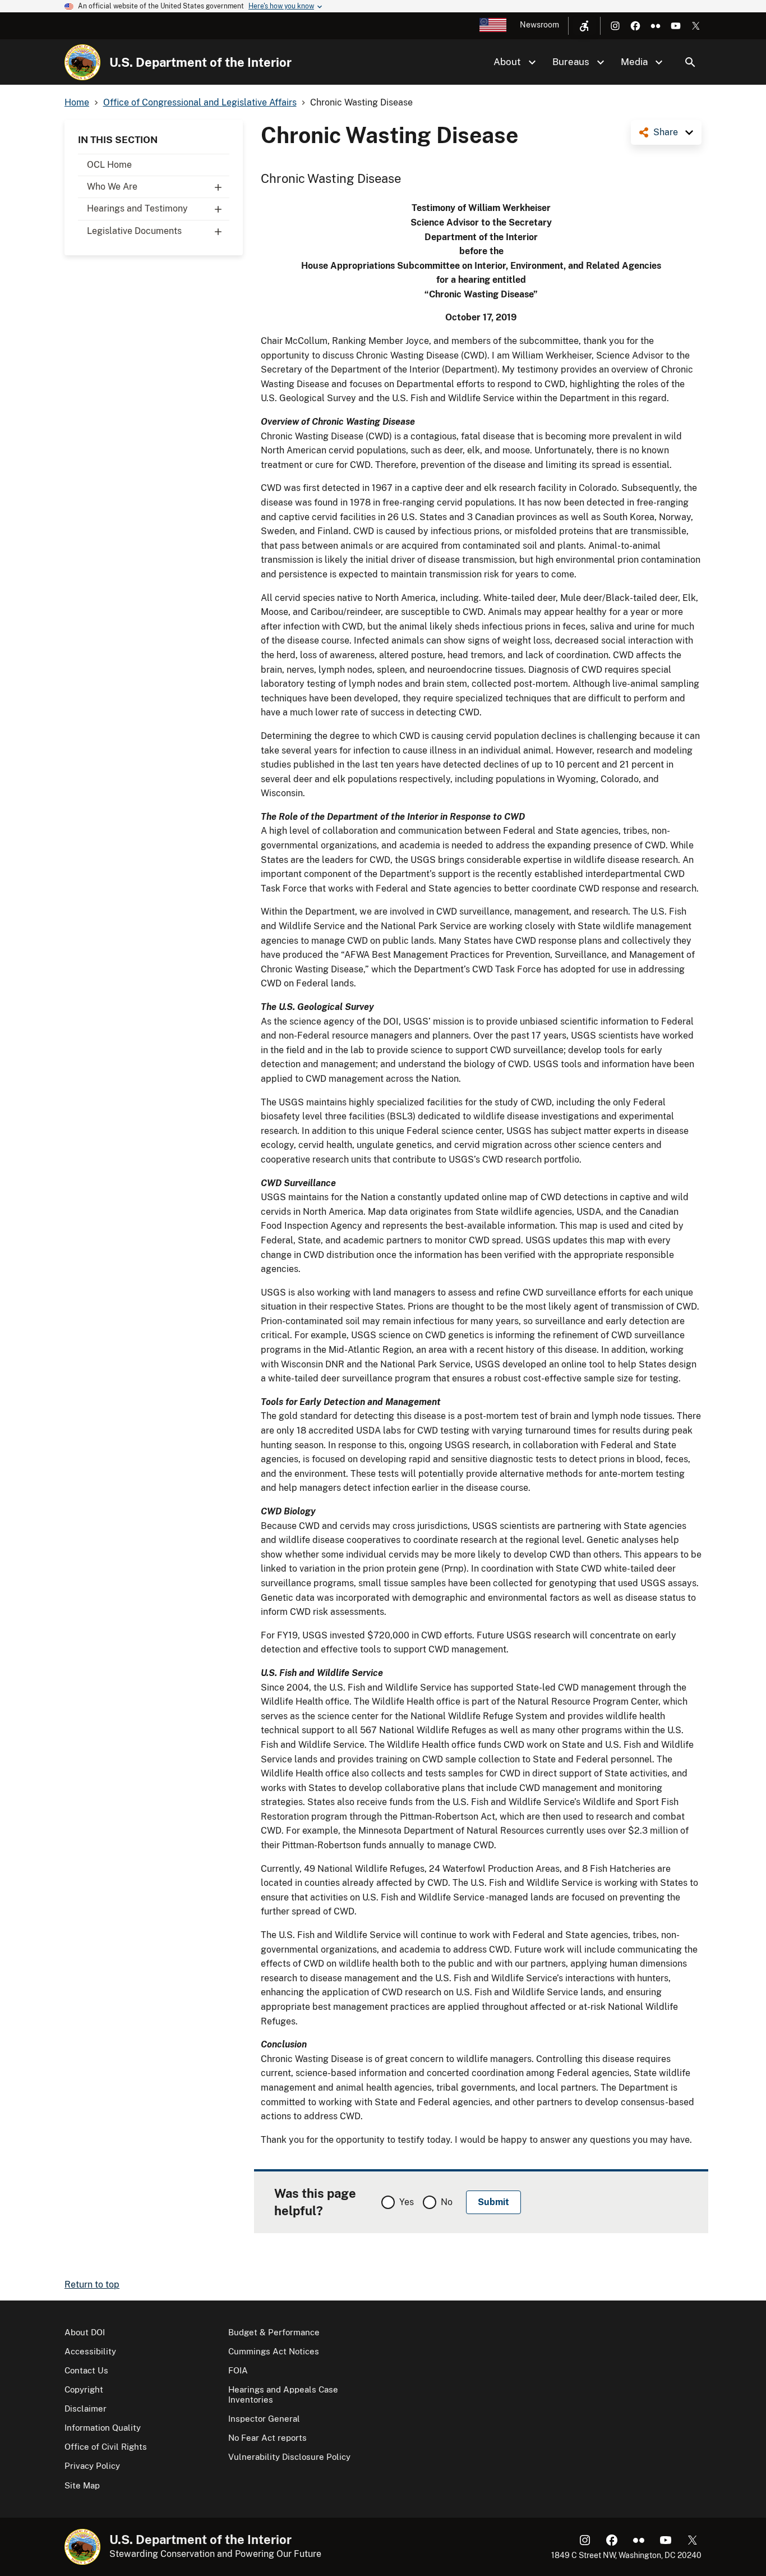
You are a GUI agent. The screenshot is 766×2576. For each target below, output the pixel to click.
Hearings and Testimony (137, 208)
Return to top (92, 2285)
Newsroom (539, 25)
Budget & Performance (274, 2332)
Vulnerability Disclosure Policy (289, 2457)
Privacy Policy (92, 2466)
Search (690, 62)
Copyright (84, 2389)
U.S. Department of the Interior (200, 62)
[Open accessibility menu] (584, 26)
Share (666, 132)
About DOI (85, 2332)
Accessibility (90, 2351)
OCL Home (109, 165)
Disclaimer (86, 2409)
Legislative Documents (134, 231)
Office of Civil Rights (106, 2447)
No (447, 2202)
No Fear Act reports (267, 2438)
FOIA (238, 2370)
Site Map (82, 2485)
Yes (407, 2202)
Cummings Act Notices (274, 2351)
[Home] (82, 62)
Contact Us (86, 2370)
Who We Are (112, 187)
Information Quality (103, 2428)
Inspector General (264, 2419)
